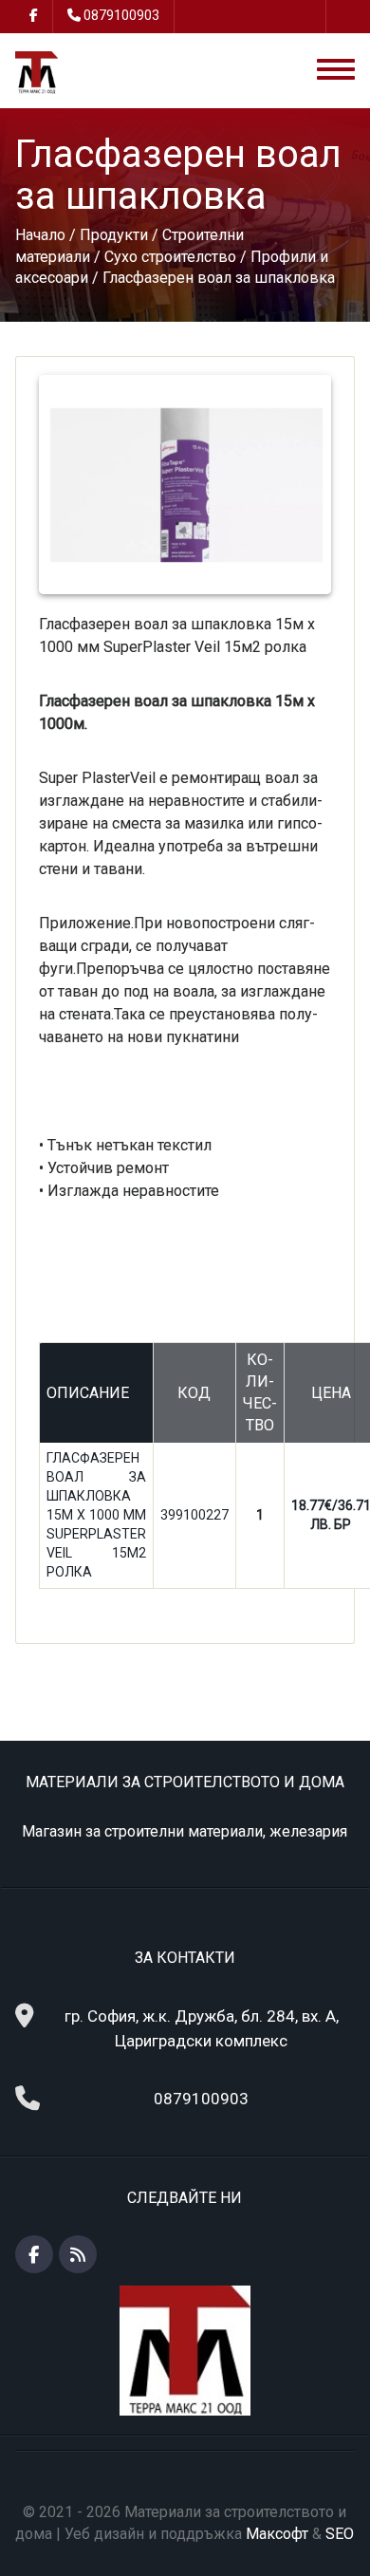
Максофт (277, 2534)
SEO (340, 2534)
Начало (40, 235)
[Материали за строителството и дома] (37, 72)
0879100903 (121, 15)
